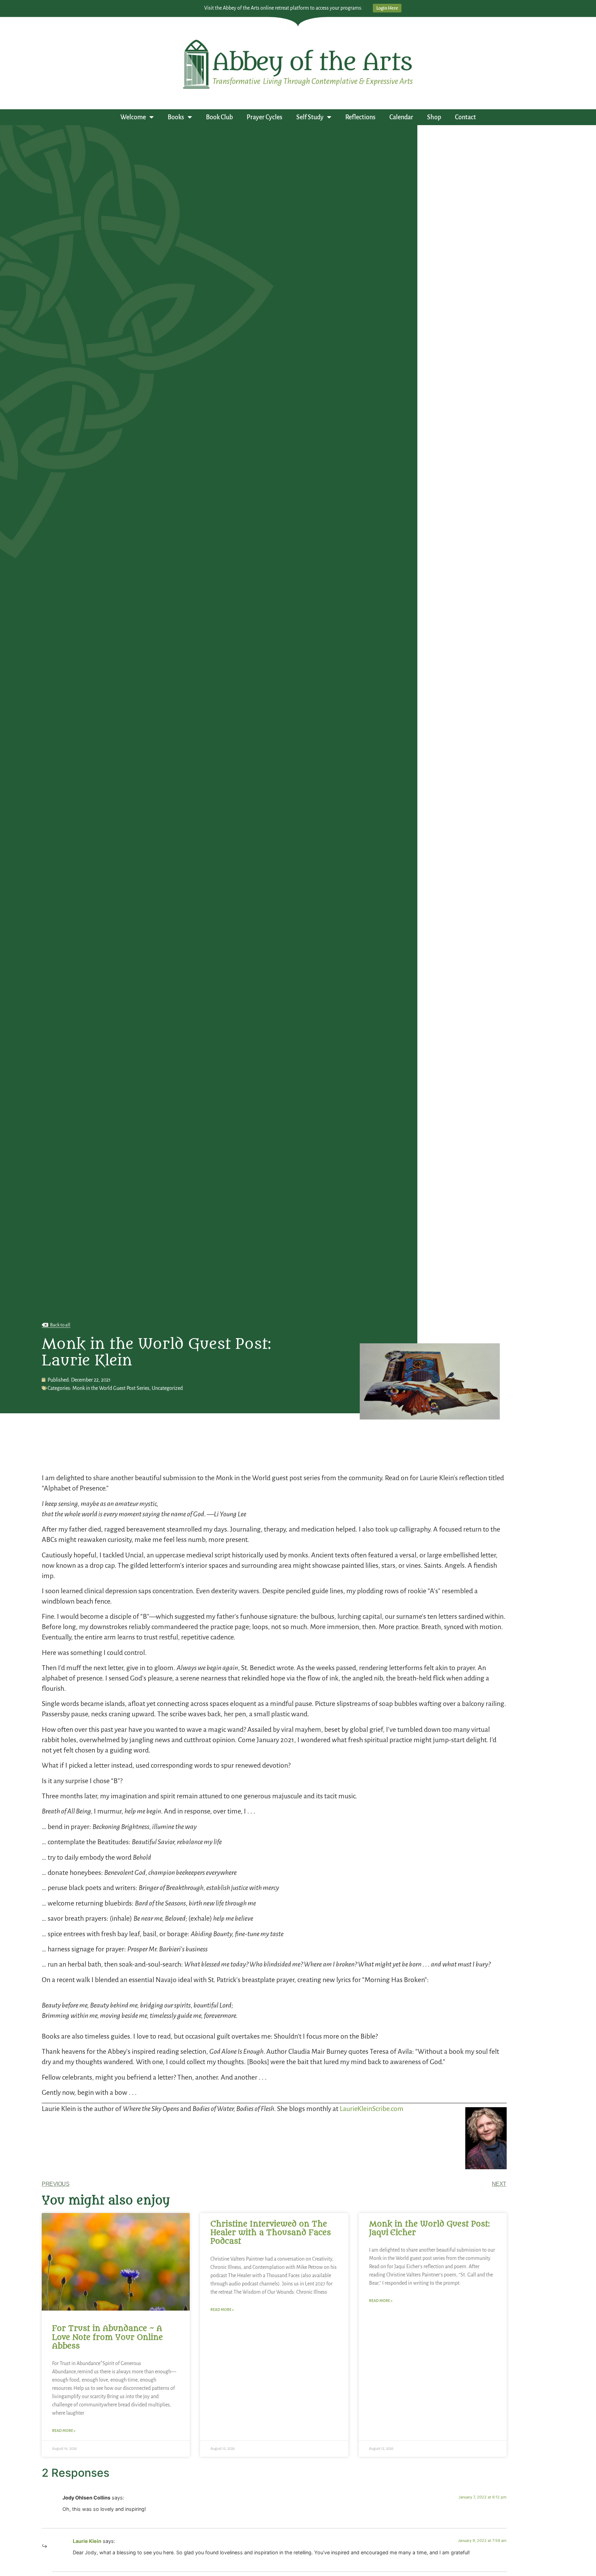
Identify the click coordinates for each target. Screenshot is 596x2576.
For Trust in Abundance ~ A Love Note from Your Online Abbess (107, 2337)
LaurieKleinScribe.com (372, 2109)
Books (176, 117)
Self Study (310, 117)
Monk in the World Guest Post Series (111, 1388)
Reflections (360, 117)
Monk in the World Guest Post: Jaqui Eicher (429, 2228)
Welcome (133, 117)
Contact (465, 117)
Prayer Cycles (265, 117)
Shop (434, 117)
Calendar (401, 117)
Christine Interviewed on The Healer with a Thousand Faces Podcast (271, 2233)
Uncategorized (167, 1388)
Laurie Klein (87, 2541)
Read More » (64, 2431)
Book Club (219, 117)
